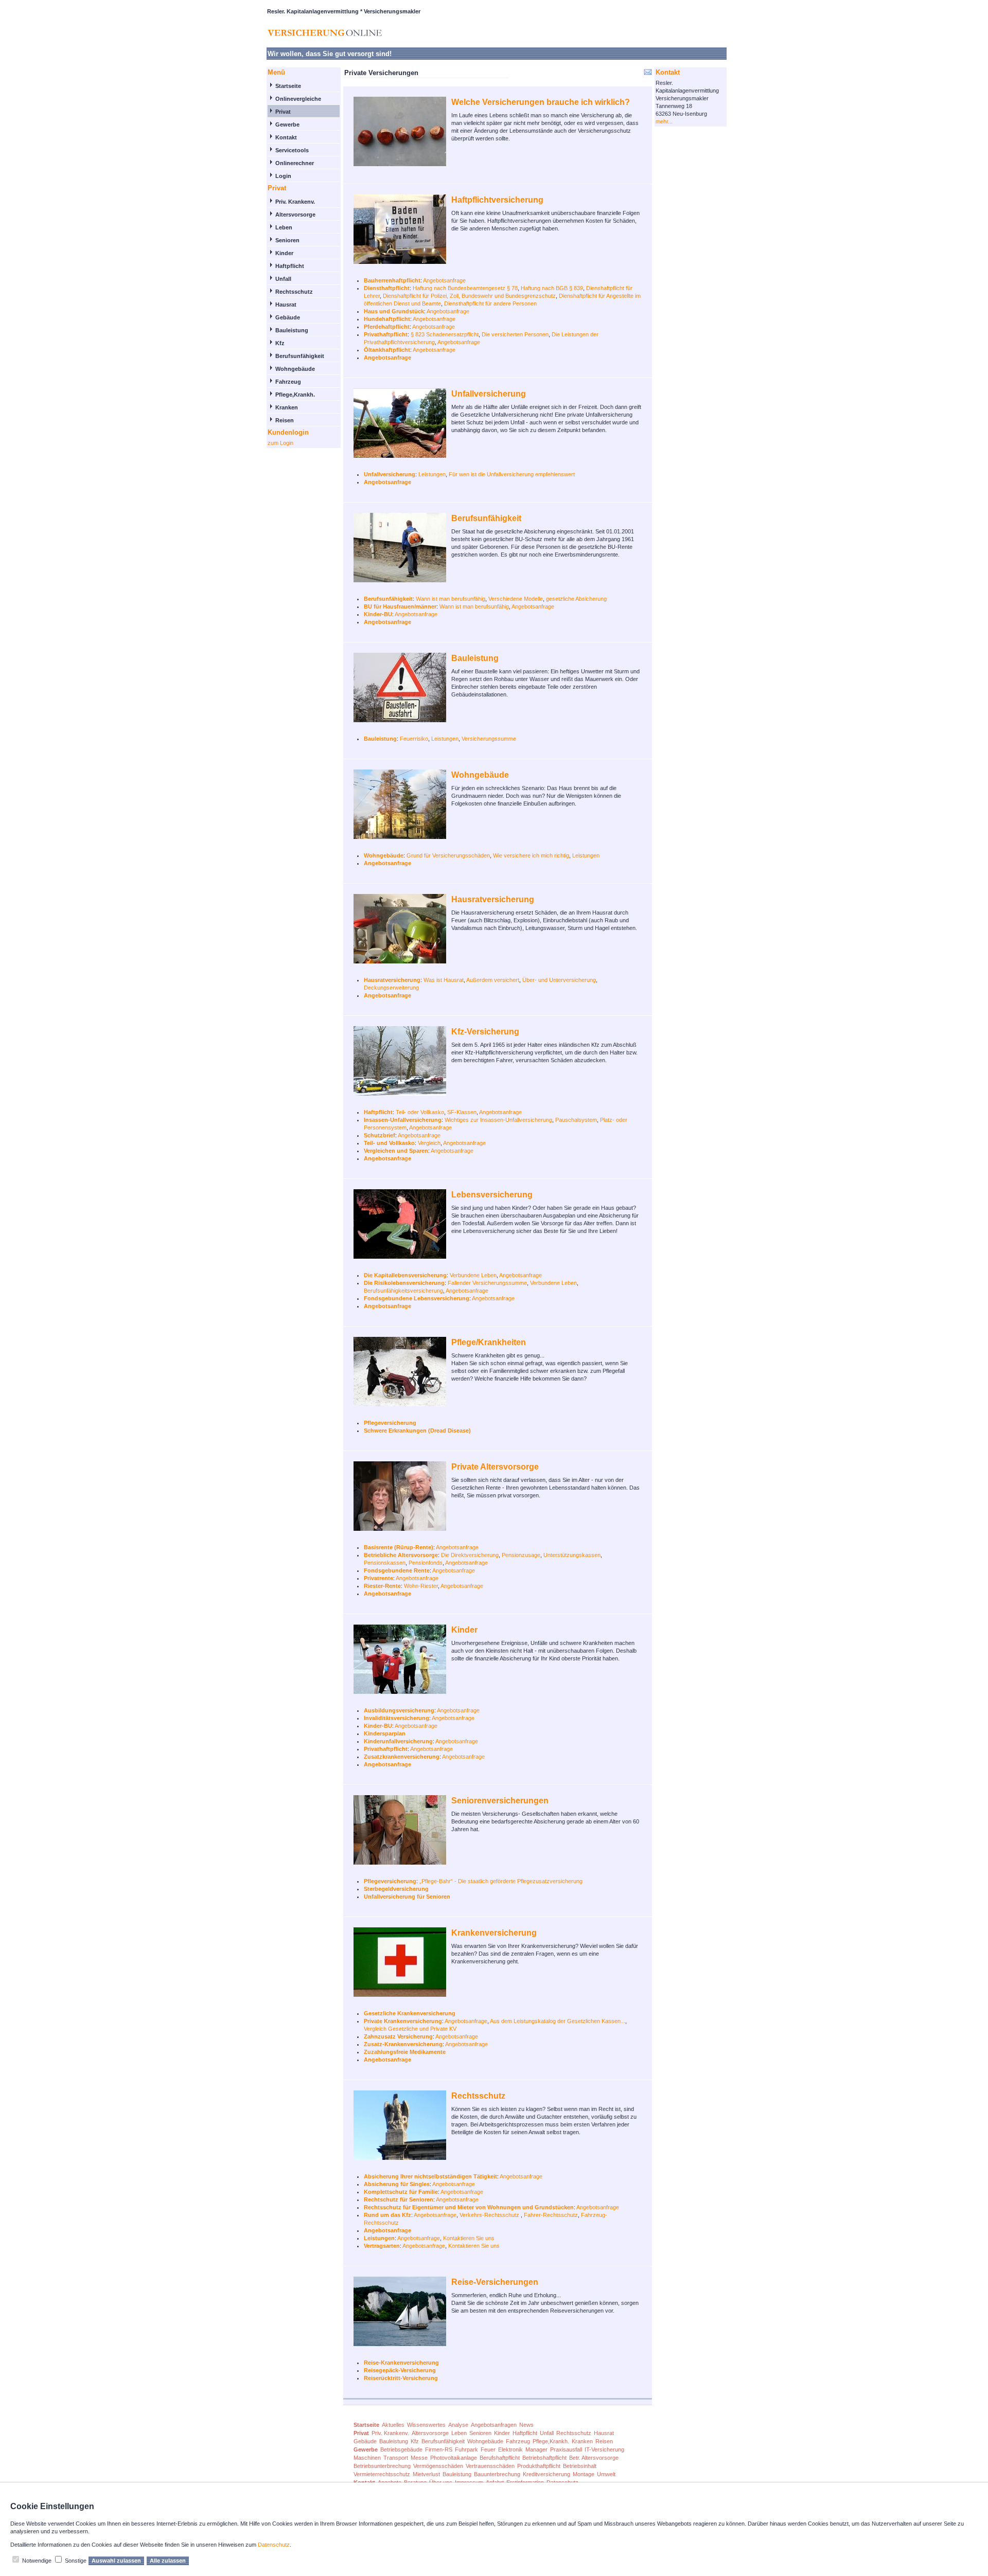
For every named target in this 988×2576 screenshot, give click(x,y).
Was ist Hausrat (444, 980)
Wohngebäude (295, 369)
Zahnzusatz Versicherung (398, 2036)
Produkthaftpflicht (539, 2466)
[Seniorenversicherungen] (402, 1833)
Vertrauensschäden (490, 2466)
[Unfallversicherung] (402, 427)
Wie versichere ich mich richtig (531, 855)
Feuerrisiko (414, 739)
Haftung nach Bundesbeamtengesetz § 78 (465, 288)
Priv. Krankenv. (295, 202)
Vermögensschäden (438, 2466)
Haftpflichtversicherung (497, 200)
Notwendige (37, 2561)
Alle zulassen (168, 2561)
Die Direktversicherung (470, 1555)
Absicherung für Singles (397, 2184)
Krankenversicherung (494, 1933)
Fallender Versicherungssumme (487, 1283)
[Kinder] (402, 1663)
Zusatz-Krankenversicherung (403, 2044)
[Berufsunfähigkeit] (402, 551)
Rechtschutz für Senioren (399, 2199)
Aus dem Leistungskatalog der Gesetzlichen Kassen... (558, 2021)
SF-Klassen (462, 1112)
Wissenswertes (426, 2425)
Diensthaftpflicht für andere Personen (490, 303)
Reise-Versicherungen (495, 2282)
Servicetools (292, 150)
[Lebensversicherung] (402, 1228)
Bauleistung (292, 330)
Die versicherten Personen (515, 334)
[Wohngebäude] (402, 808)
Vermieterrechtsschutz (382, 2474)
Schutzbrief (380, 1135)
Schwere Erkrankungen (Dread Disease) (417, 1430)
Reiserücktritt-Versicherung (401, 2378)
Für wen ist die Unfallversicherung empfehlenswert (512, 474)
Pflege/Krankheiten (489, 1342)
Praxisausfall (566, 2449)
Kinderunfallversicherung (398, 1741)
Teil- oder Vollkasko (420, 1112)
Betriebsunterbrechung (382, 2466)
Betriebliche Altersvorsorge (401, 1555)
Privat (283, 112)
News (526, 2425)
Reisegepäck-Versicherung (400, 2370)
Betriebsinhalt (580, 2466)
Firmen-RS (439, 2449)
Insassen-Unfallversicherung (403, 1120)
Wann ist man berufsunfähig (451, 599)
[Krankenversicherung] (402, 1966)
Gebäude (288, 317)
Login (283, 176)
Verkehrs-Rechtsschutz (490, 2215)
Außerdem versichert (493, 980)
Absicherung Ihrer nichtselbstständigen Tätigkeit (430, 2176)
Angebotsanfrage (444, 280)
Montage (584, 2474)
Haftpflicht (290, 266)
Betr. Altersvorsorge (594, 2458)
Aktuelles (393, 2425)
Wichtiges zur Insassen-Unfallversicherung (498, 1120)
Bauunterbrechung (497, 2474)
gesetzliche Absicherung (576, 599)
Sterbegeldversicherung (396, 1889)
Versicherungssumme (489, 739)
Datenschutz (274, 2545)
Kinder (284, 253)
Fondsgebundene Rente (397, 1570)
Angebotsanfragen (494, 2425)
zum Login (280, 443)
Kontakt (286, 137)
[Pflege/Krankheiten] (402, 1375)
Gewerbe (287, 124)
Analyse (458, 2425)
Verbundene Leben (473, 1275)
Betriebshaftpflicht (544, 2458)
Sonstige (76, 2561)
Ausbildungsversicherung (399, 1710)
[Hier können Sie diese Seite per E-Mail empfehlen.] (647, 74)
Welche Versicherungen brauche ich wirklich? (541, 102)
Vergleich (429, 1143)
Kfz (280, 343)
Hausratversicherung (493, 899)
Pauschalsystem (576, 1120)
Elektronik (510, 2449)
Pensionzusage (521, 1555)
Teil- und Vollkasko (389, 1143)
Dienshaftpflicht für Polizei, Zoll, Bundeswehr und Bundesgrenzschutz (469, 296)
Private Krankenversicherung (403, 2021)
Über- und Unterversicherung (559, 980)
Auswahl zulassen (116, 2561)
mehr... (664, 121)
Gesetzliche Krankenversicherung (410, 2013)
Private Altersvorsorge (495, 1467)
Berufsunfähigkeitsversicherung (403, 1291)
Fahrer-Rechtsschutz (551, 2215)
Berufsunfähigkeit (300, 356)
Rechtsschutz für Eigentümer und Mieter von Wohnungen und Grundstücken (469, 2207)
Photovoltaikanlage (454, 2458)
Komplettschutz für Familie (401, 2192)
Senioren (287, 240)
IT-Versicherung (604, 2449)
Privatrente (378, 1578)
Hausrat (286, 305)
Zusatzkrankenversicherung (402, 1757)
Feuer (488, 2449)
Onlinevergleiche (298, 99)
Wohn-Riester (421, 1586)
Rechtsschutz (294, 292)
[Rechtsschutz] (402, 2129)
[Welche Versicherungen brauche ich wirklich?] (402, 135)
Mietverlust (426, 2474)
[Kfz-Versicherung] (402, 1065)
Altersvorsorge (295, 214)
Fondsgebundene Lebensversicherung (417, 1298)
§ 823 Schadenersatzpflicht (445, 334)
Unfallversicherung (489, 394)
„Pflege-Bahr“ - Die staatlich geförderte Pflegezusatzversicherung (501, 1881)
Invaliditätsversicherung (396, 1718)
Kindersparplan (385, 1733)
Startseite (288, 86)
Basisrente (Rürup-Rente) (399, 1547)
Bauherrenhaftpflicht (392, 280)
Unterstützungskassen (572, 1555)
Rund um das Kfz (387, 2215)
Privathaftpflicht (386, 334)
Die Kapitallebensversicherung (405, 1275)
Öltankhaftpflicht (387, 350)
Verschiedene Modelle (516, 599)
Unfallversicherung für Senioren (407, 1897)
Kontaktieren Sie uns (469, 2238)
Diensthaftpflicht (387, 288)
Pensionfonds (426, 1563)
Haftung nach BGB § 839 (552, 288)
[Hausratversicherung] (402, 932)
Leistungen (432, 474)
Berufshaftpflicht (500, 2458)
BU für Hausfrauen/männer (400, 606)
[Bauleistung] (402, 691)
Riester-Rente (382, 1586)
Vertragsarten (382, 2246)
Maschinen (367, 2458)
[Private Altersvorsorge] (402, 1500)
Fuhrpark (466, 2449)
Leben (284, 227)
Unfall (283, 279)
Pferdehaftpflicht (387, 327)
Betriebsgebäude (401, 2449)
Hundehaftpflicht (387, 319)
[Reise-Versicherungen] (402, 2315)
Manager (536, 2449)
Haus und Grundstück (394, 311)
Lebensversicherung (492, 1195)
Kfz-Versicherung (485, 1032)
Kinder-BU (378, 614)
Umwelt (606, 2474)
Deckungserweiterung (391, 988)
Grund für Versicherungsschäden (448, 855)
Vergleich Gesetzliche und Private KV (410, 2029)
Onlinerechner (295, 163)
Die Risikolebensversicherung (404, 1283)
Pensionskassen (385, 1563)
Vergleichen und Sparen (396, 1151)
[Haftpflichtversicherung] (402, 233)
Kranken (287, 407)
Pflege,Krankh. (295, 395)
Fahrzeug (288, 382)
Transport (396, 2458)
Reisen (285, 420)
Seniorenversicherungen (500, 1801)
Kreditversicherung (546, 2474)
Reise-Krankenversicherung (401, 2363)
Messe (419, 2458)
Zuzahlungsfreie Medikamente (405, 2052)
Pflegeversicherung (390, 1423)
